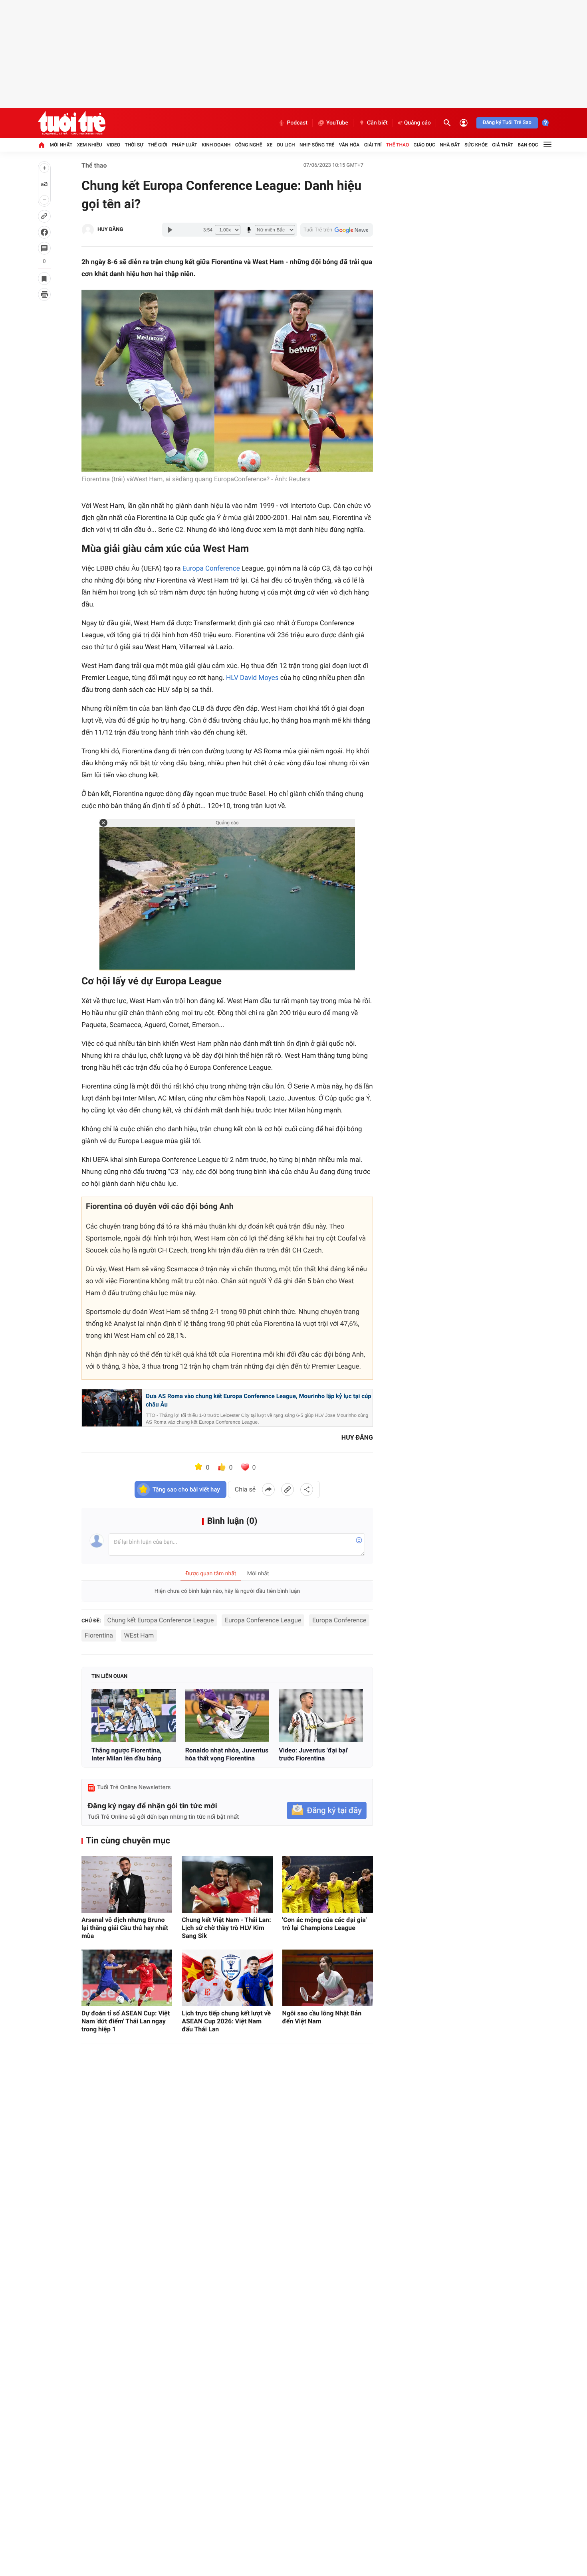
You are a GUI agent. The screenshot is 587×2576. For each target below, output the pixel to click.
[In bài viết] (44, 294)
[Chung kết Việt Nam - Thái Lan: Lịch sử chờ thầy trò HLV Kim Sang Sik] (227, 1885)
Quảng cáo (417, 123)
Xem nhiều (90, 145)
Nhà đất (450, 145)
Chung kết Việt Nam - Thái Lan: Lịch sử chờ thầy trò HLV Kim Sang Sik (226, 1928)
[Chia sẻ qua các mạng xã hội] (307, 1489)
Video (113, 145)
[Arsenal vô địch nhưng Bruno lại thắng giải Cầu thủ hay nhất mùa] (127, 1885)
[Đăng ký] (327, 1811)
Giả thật (503, 145)
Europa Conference (211, 569)
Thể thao (398, 145)
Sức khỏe (476, 145)
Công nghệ (249, 145)
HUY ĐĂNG (110, 230)
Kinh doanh (216, 145)
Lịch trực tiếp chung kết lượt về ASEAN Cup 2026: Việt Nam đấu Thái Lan (226, 2021)
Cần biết (377, 123)
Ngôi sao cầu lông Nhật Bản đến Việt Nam (322, 2017)
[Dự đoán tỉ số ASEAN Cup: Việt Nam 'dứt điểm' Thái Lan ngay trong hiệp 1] (127, 1978)
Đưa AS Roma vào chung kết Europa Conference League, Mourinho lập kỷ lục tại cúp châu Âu (259, 1401)
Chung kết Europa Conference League (161, 1620)
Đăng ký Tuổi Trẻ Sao (507, 123)
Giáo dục (424, 145)
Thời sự (134, 145)
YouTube (337, 123)
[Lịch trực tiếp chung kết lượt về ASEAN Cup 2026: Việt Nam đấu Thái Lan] (227, 1978)
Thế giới (158, 145)
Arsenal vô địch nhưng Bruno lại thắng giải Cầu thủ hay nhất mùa (125, 1928)
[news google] (337, 230)
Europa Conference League (263, 1620)
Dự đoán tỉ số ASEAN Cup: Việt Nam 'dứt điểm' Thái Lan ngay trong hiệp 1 (126, 2021)
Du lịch (286, 145)
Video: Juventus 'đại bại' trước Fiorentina (313, 1754)
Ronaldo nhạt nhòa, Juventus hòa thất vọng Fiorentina (227, 1754)
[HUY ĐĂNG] (88, 230)
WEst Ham (139, 1635)
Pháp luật (184, 145)
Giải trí (373, 145)
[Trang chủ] (42, 145)
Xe (270, 145)
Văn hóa (349, 145)
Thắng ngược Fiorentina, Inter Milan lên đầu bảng (126, 1754)
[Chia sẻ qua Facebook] (268, 1489)
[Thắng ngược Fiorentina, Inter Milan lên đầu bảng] (134, 1716)
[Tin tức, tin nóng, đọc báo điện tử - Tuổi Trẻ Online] (72, 123)
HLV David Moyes (252, 678)
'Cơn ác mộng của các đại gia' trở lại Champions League (325, 1924)
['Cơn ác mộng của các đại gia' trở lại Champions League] (328, 1885)
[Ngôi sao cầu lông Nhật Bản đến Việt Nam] (328, 1978)
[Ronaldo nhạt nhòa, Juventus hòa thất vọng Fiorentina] (227, 1716)
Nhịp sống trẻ (317, 145)
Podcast (297, 123)
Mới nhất (61, 145)
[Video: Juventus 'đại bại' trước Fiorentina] (321, 1716)
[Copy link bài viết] (288, 1489)
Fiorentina (99, 1635)
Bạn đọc (528, 145)
